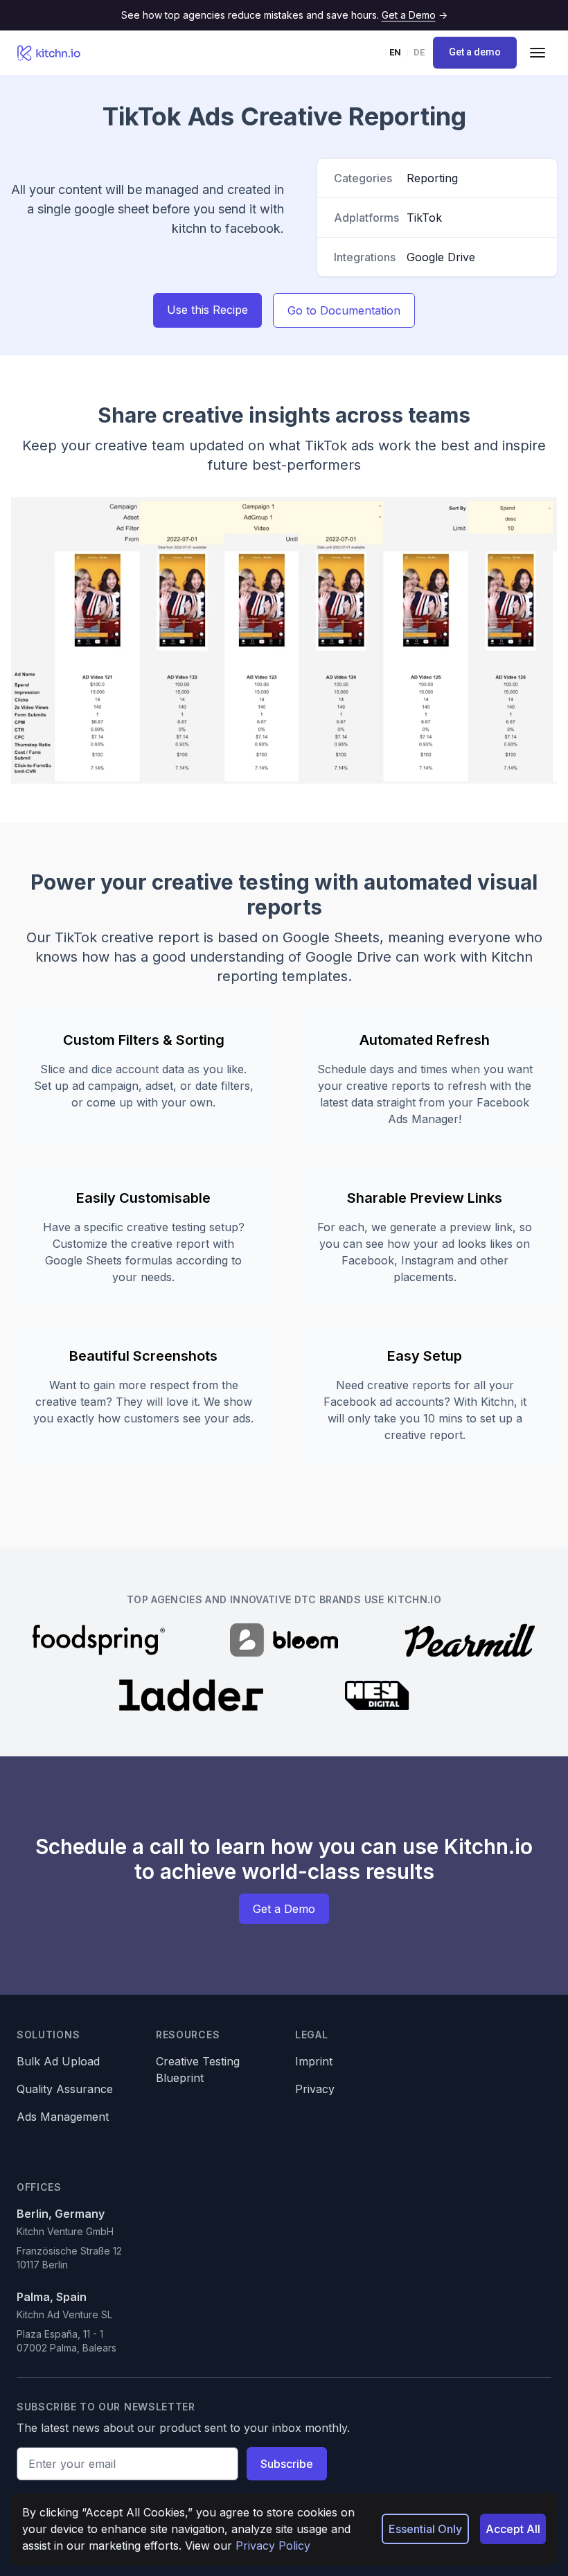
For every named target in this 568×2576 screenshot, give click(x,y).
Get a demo (475, 52)
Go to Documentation (344, 310)
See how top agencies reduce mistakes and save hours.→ (284, 15)
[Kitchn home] (49, 53)
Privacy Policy (273, 2546)
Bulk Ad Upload (58, 2061)
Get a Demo (284, 1909)
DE (419, 52)
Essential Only (425, 2529)
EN (395, 52)
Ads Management (63, 2117)
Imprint (314, 2061)
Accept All (513, 2529)
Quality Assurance (65, 2089)
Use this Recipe (207, 310)
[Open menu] (538, 53)
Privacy (315, 2089)
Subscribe (287, 2464)
